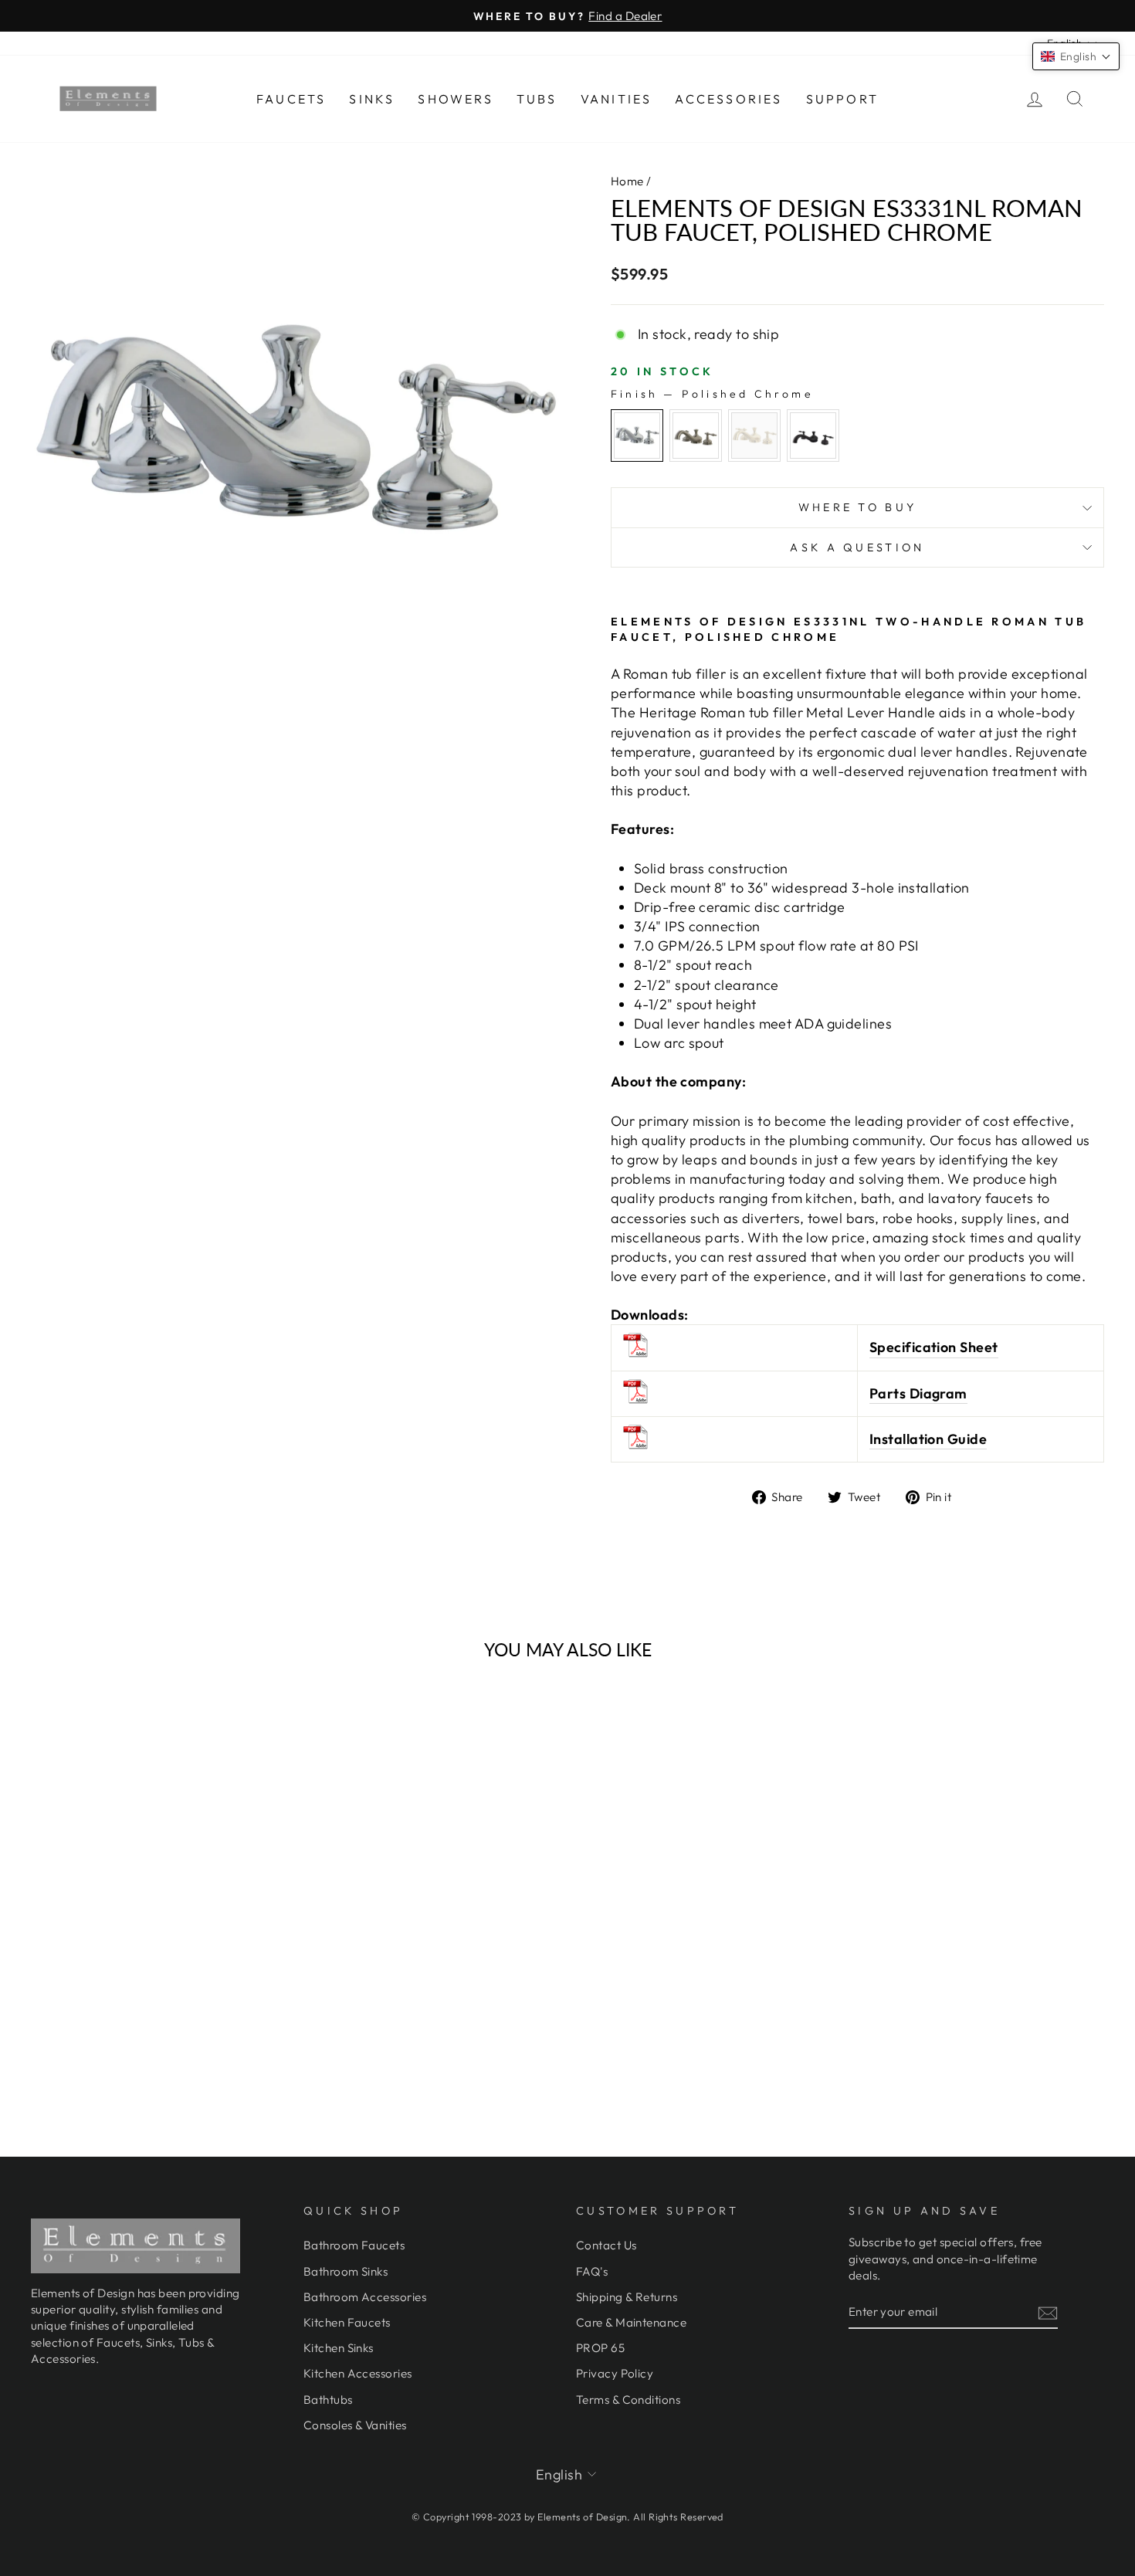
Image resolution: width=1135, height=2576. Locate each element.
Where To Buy (858, 507)
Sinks (372, 99)
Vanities (617, 99)
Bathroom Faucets (354, 2245)
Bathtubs (328, 2400)
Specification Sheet (934, 1347)
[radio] (637, 436)
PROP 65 (600, 2348)
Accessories (728, 99)
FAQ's (592, 2271)
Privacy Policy (615, 2373)
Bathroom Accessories (365, 2297)
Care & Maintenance (631, 2322)
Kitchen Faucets (347, 2322)
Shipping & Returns (627, 2297)
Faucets (291, 99)
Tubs (537, 99)
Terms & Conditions (628, 2400)
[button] (1076, 56)
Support (842, 99)
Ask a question (857, 547)
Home (627, 181)
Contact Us (606, 2245)
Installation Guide (928, 1439)
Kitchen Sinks (339, 2348)
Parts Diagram (918, 1393)
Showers (455, 99)
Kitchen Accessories (358, 2373)
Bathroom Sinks (346, 2271)
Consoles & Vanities (355, 2425)
